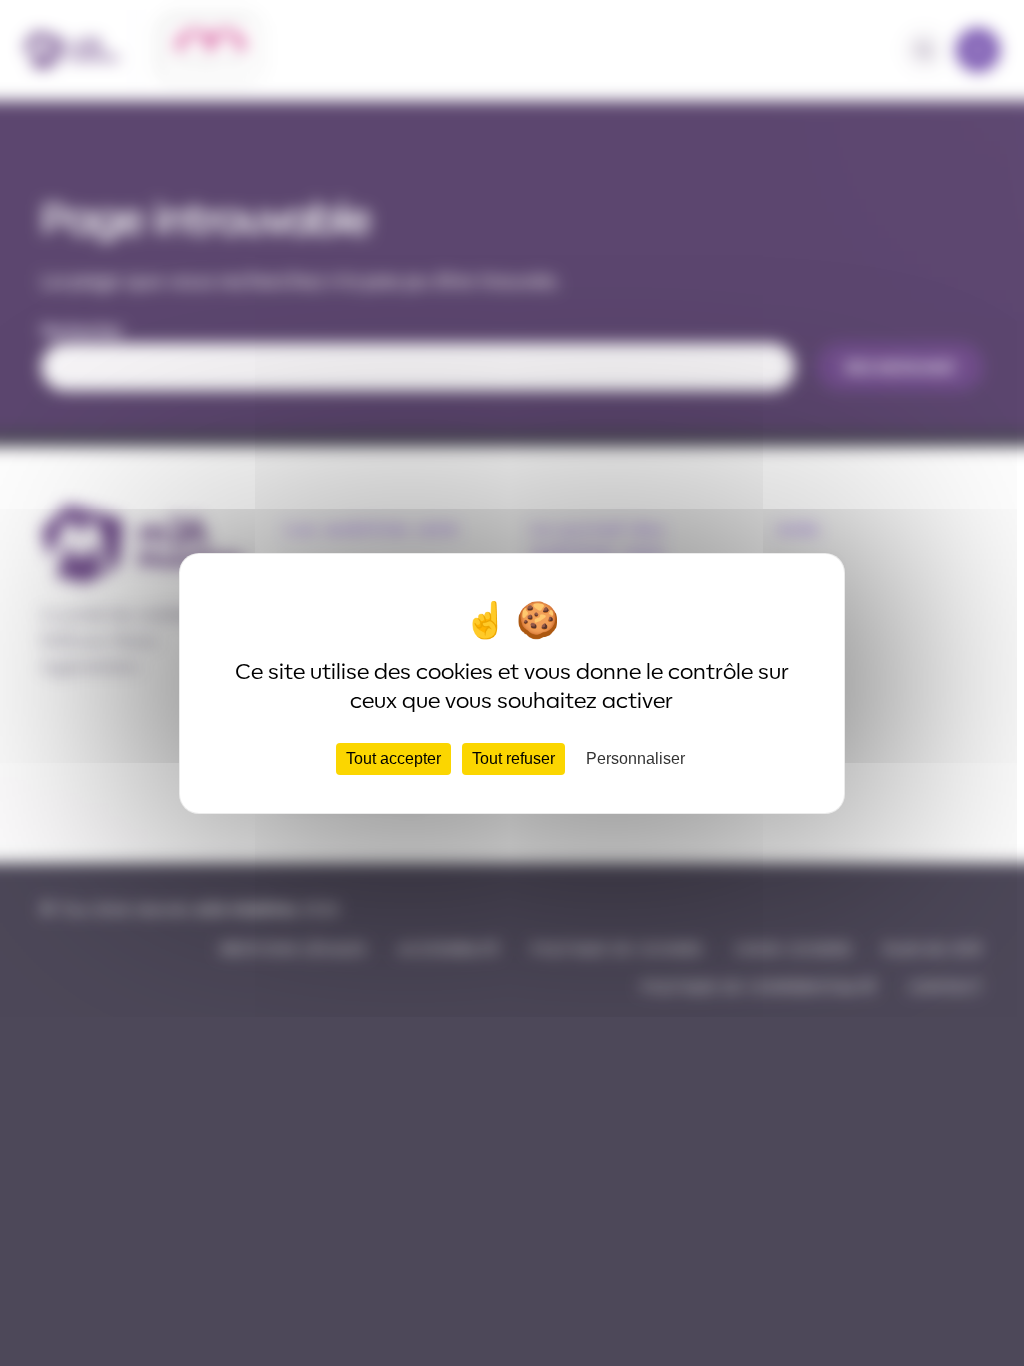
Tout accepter (393, 758)
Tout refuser (513, 758)
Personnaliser (635, 758)
